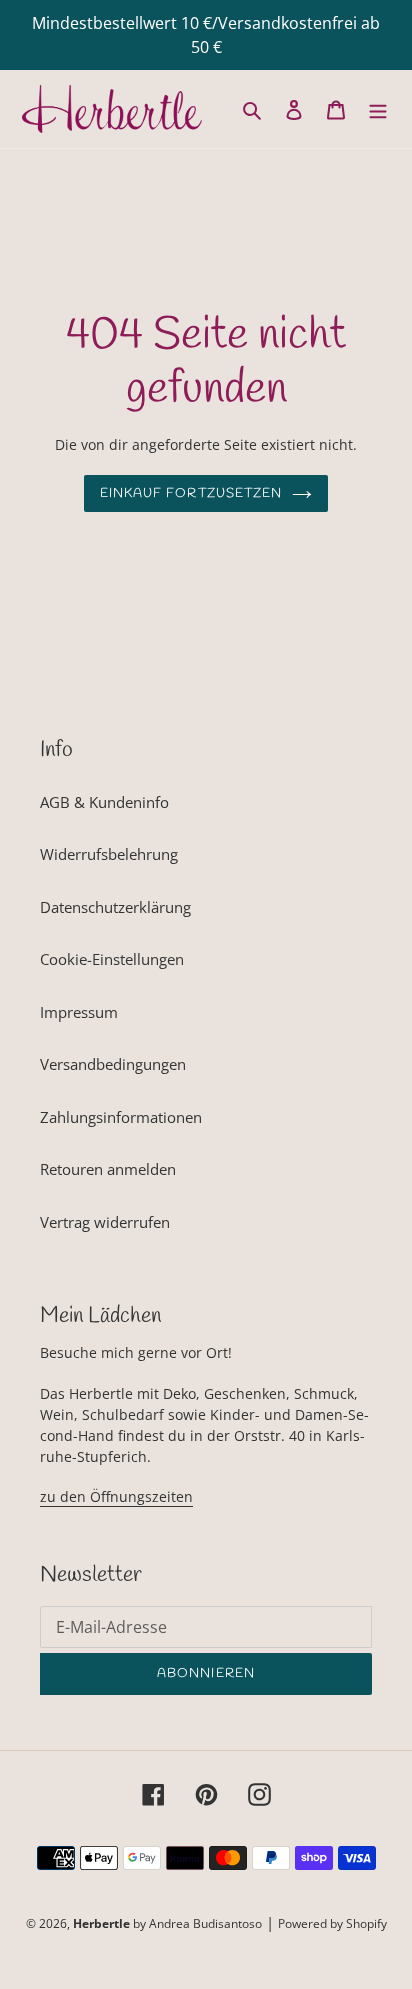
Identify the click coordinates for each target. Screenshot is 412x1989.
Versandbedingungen (113, 1064)
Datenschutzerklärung (115, 907)
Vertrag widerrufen (105, 1222)
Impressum (79, 1012)
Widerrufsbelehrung (109, 854)
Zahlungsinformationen (121, 1117)
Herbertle (101, 1923)
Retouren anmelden (108, 1169)
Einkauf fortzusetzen (191, 493)
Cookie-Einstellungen (112, 959)
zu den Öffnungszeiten (116, 1496)
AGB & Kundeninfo (104, 802)
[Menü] (378, 108)
